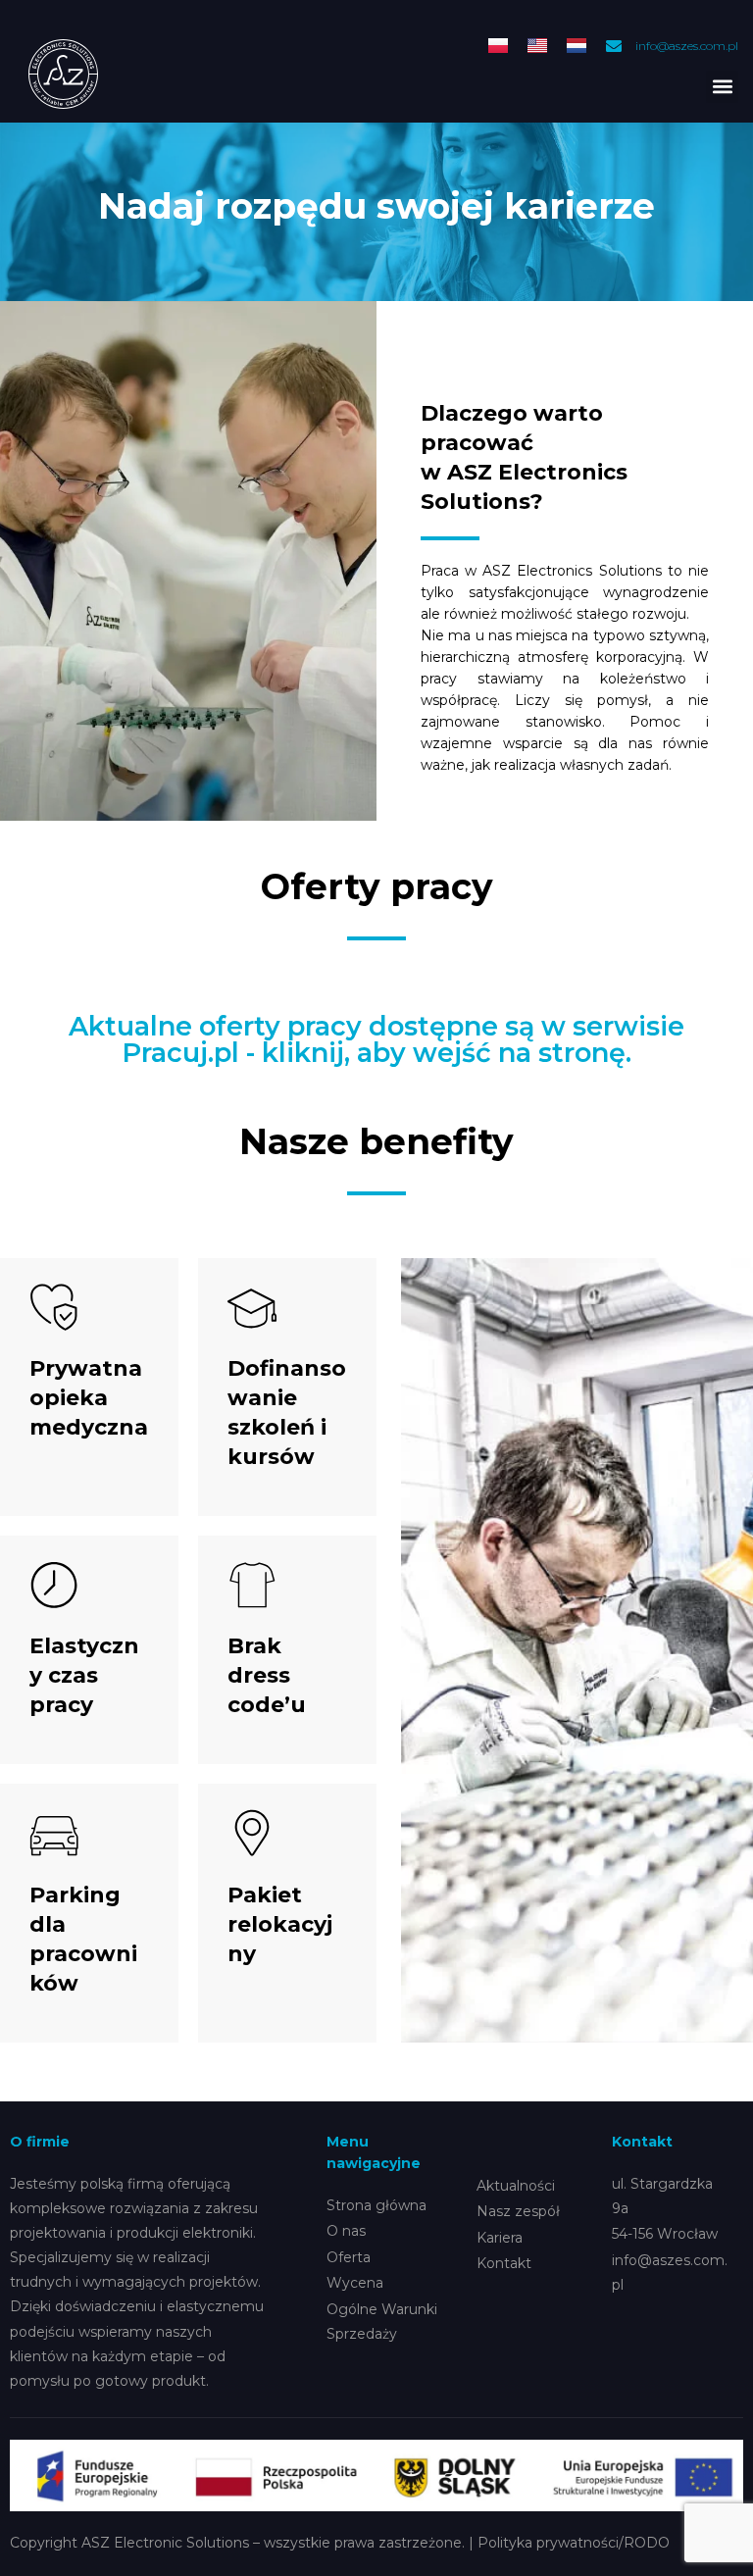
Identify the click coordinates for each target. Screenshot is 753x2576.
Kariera (500, 2238)
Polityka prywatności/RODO (574, 2543)
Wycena (355, 2283)
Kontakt (504, 2263)
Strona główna (376, 2205)
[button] (722, 87)
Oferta (349, 2257)
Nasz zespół (518, 2211)
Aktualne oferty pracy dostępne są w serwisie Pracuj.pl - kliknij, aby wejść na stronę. (376, 1039)
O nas (346, 2231)
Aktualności (516, 2186)
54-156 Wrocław (665, 2234)
